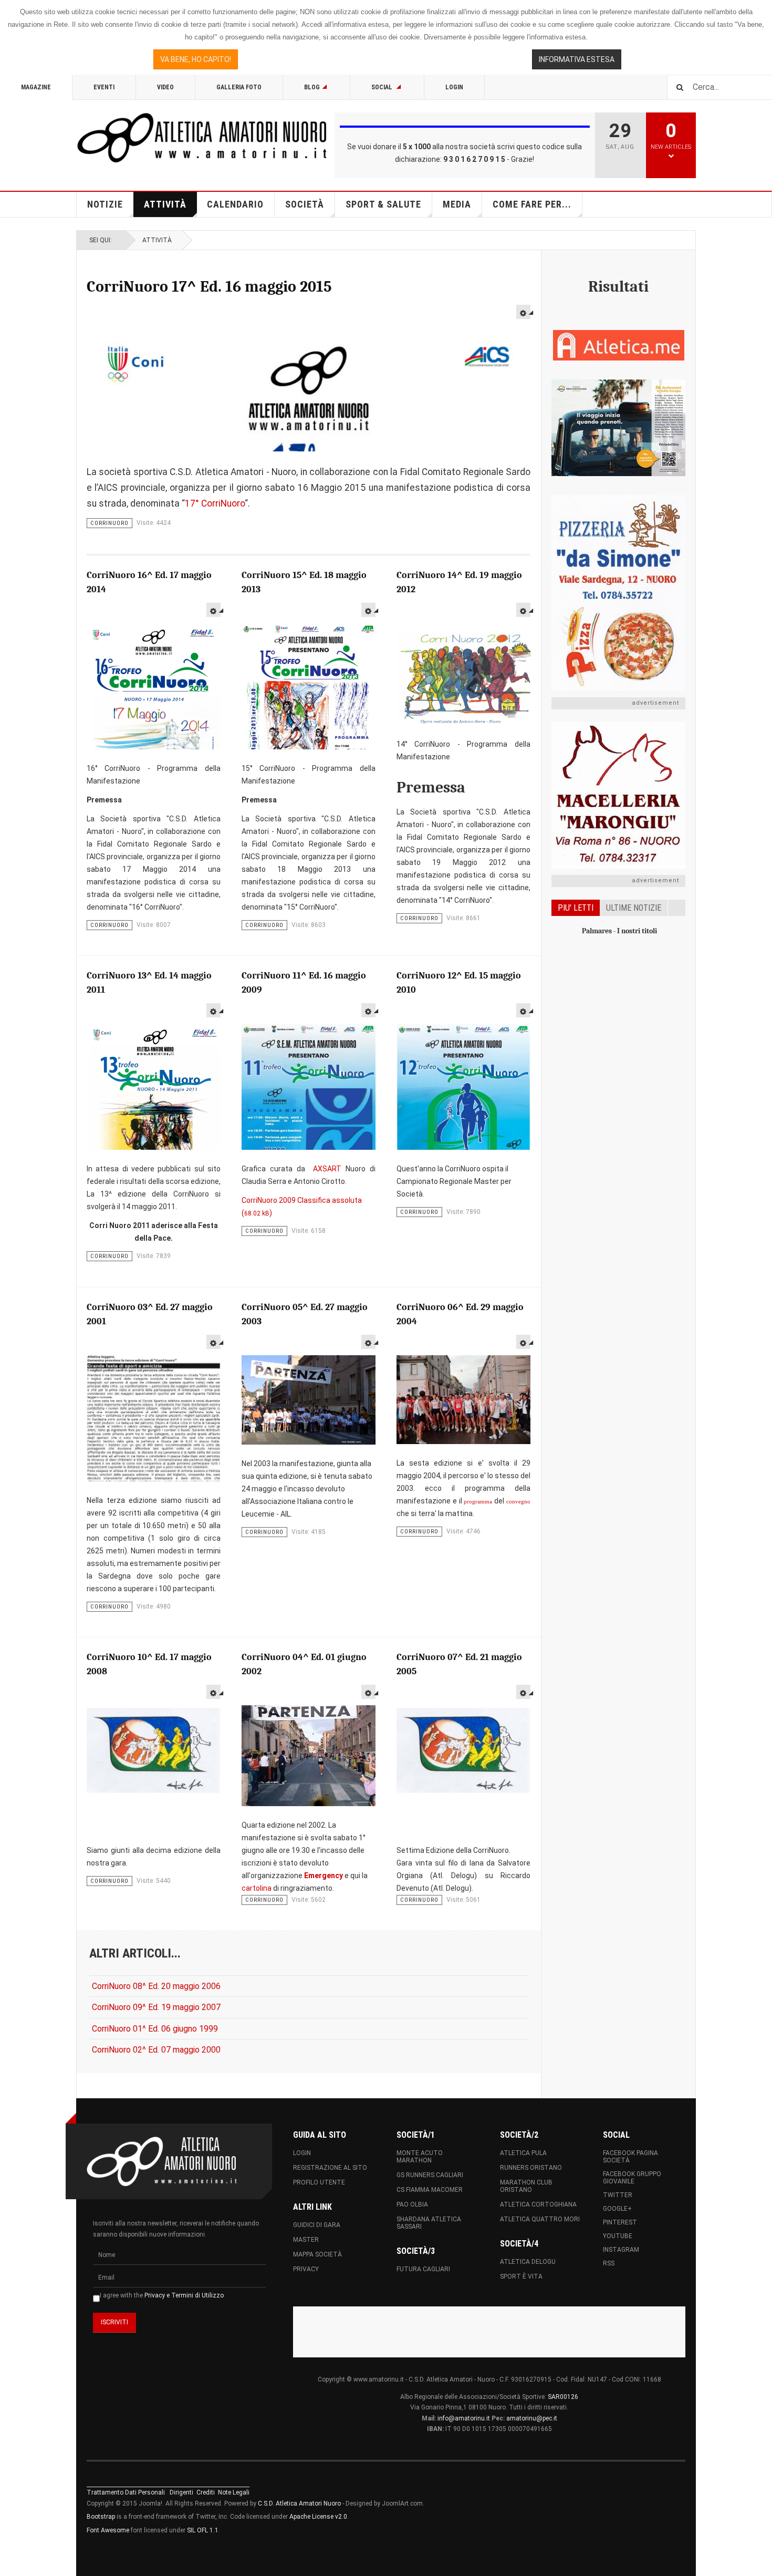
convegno (518, 1502)
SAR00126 (563, 2397)
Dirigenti (181, 2492)
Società (305, 204)
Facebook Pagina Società (630, 2157)
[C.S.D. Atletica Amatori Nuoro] (202, 138)
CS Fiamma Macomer (430, 2190)
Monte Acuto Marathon (420, 2157)
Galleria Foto (239, 87)
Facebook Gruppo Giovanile (632, 2178)
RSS (609, 2263)
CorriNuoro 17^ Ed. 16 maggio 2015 (209, 287)
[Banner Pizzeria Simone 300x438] (618, 593)
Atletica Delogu (528, 2262)
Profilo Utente (319, 2182)
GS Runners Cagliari (430, 2175)
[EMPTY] (523, 312)
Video (165, 87)
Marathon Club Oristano (526, 2186)
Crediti (206, 2492)
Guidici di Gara (317, 2225)
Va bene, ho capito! (196, 59)
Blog (312, 87)
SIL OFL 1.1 (203, 2530)
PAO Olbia (412, 2204)
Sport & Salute (383, 204)
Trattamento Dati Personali (126, 2492)
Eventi (104, 87)
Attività (165, 204)
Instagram (621, 2250)
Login (454, 87)
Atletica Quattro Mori (540, 2219)
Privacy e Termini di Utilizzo (184, 2295)
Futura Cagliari (423, 2269)
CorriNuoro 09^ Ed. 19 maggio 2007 (156, 2007)
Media (457, 204)
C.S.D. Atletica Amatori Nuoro (299, 2503)
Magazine (36, 87)
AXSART (327, 1169)
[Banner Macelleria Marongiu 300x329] (618, 796)
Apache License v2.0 (318, 2517)
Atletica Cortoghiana (538, 2204)
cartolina (257, 1888)
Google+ (617, 2209)
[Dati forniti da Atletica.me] (618, 345)
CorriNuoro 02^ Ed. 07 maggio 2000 (156, 2050)
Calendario (235, 204)
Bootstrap (101, 2517)
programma (478, 1502)
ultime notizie (634, 908)
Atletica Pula (523, 2153)
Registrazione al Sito (330, 2168)
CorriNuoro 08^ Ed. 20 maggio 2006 (156, 1986)
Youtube (618, 2236)
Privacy (306, 2269)
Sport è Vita (521, 2276)
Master (306, 2240)
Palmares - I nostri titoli (619, 931)
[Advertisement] (618, 1113)
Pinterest (620, 2222)
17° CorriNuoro (215, 503)
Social (383, 87)
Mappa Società (317, 2254)
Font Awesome (108, 2530)
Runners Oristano (531, 2168)
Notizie (105, 204)
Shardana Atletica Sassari (429, 2223)
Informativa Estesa (577, 59)
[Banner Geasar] (618, 428)
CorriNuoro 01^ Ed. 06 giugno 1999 (155, 2029)
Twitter (618, 2195)
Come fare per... (532, 204)
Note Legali (234, 2492)
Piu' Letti (576, 908)
